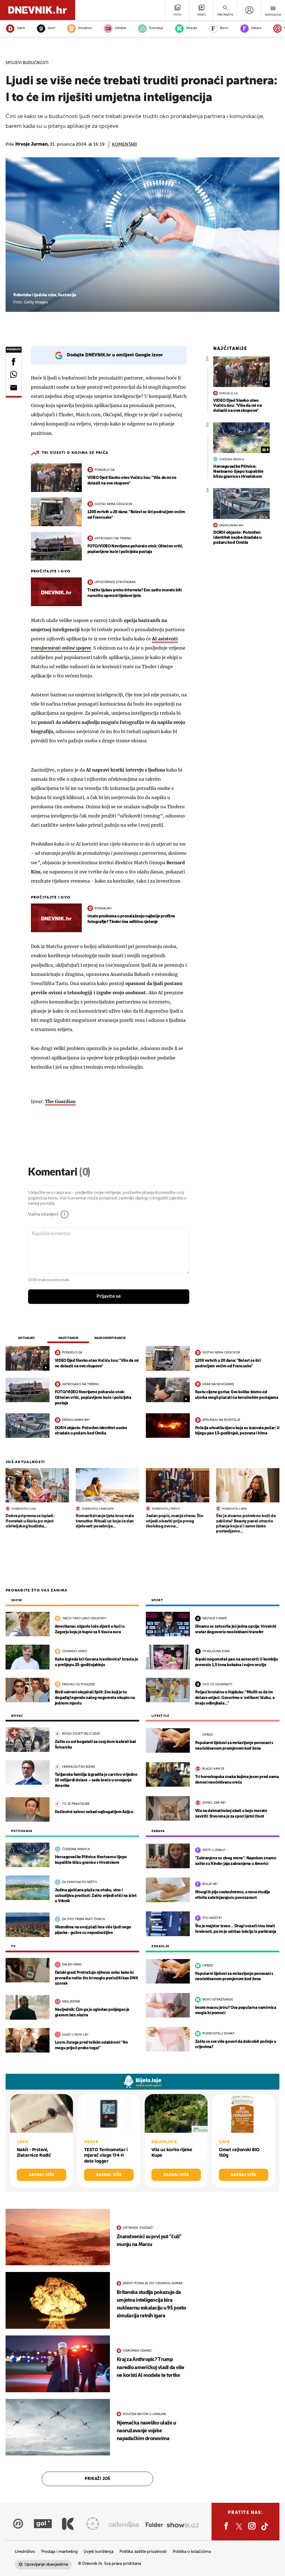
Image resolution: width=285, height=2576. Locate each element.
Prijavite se (109, 1296)
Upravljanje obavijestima (46, 2564)
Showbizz (85, 28)
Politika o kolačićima (192, 2552)
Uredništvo (25, 2552)
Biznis (224, 28)
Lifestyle (120, 28)
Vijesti (21, 28)
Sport (51, 28)
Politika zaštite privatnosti (143, 2552)
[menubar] (249, 10)
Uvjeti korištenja (98, 2552)
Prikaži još (97, 2479)
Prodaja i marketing (59, 2552)
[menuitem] (249, 10)
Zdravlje (191, 28)
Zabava (256, 28)
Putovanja (156, 28)
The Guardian (60, 1101)
